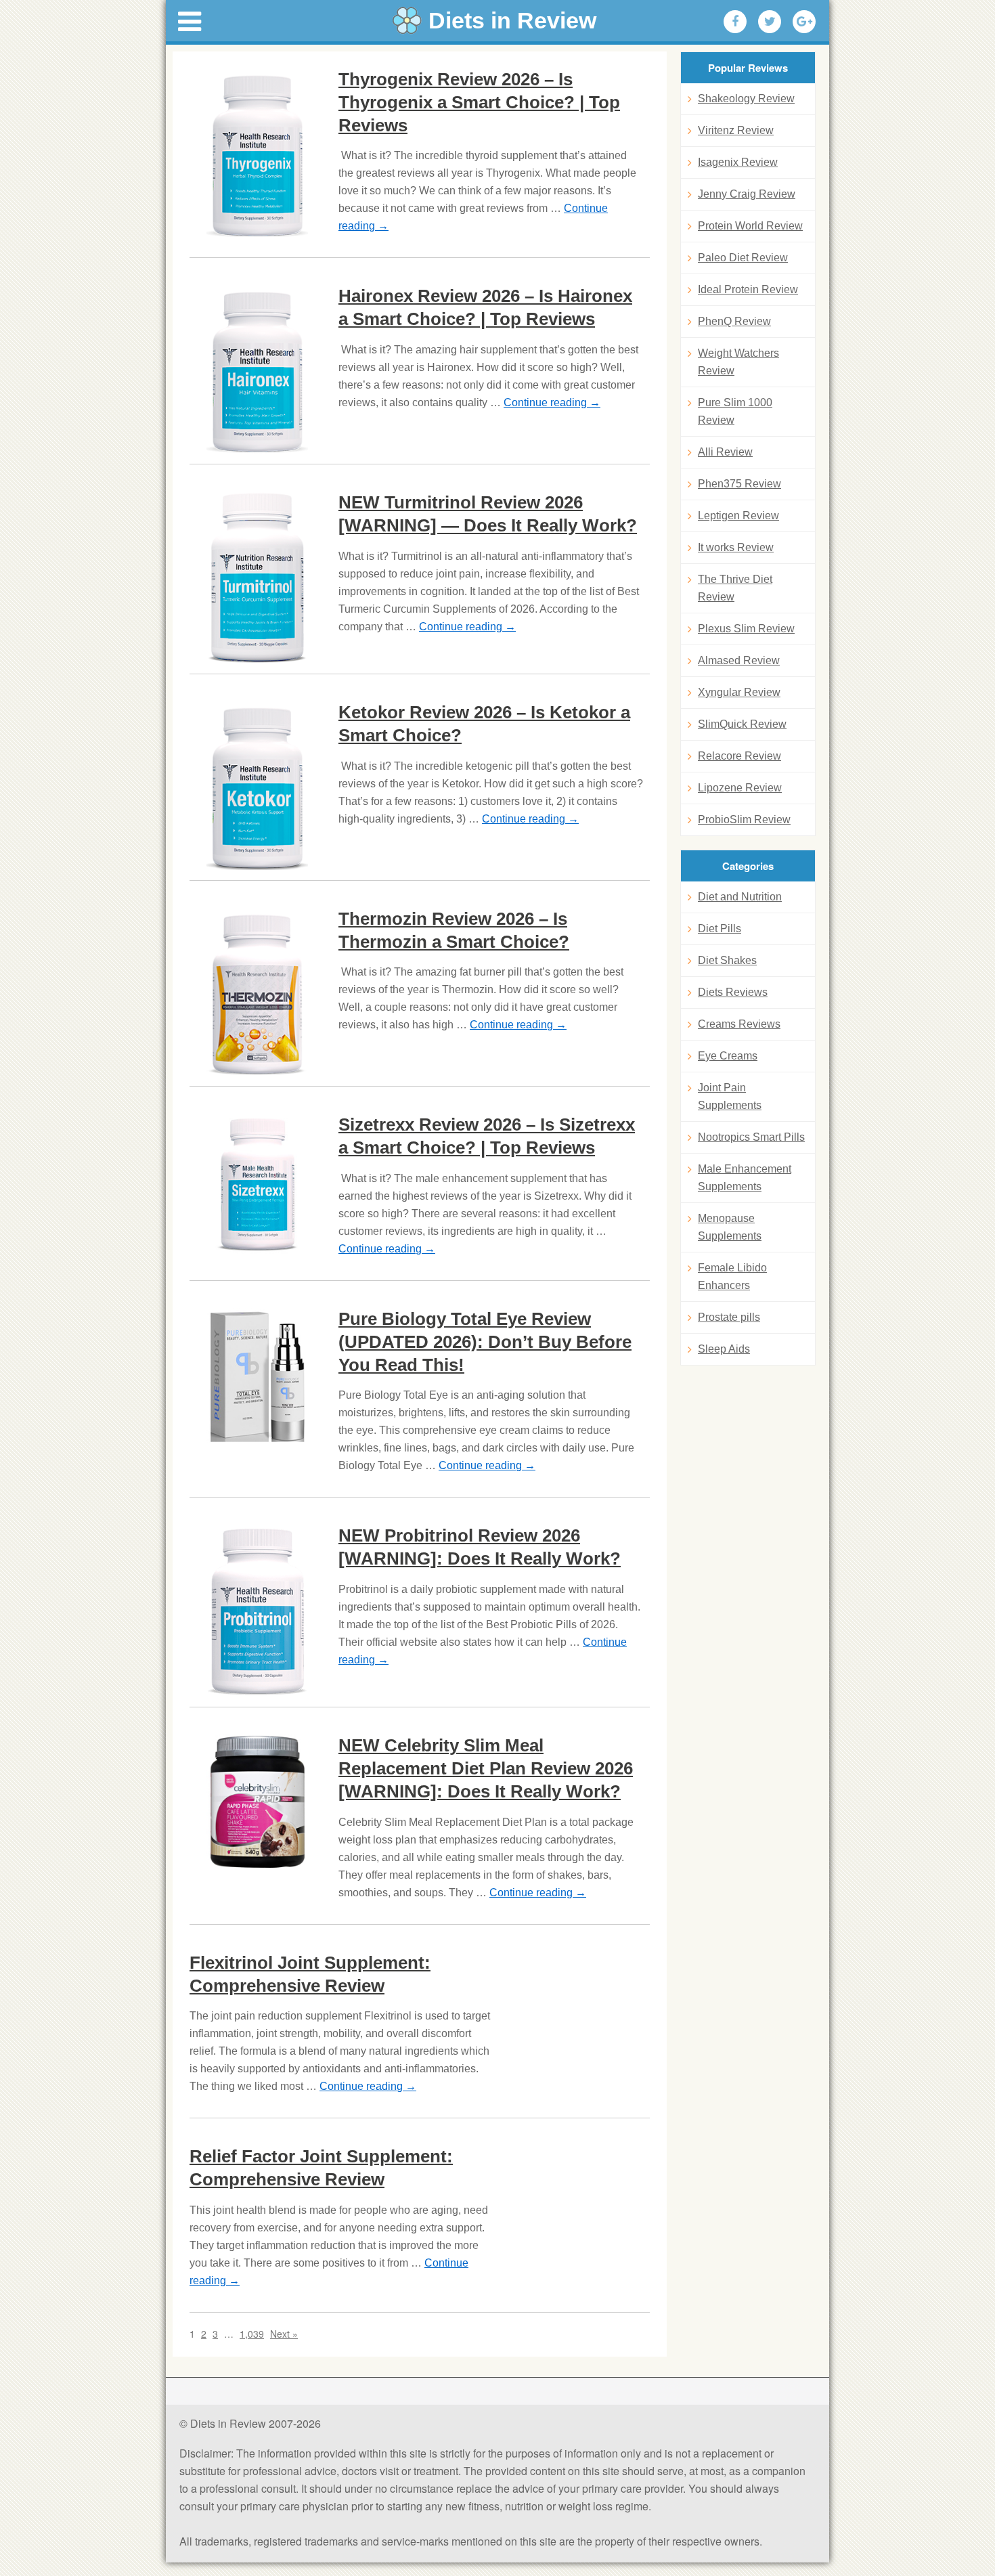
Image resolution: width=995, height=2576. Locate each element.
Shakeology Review (746, 99)
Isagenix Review (738, 162)
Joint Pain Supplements (730, 1096)
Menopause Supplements (730, 1227)
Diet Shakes (727, 960)
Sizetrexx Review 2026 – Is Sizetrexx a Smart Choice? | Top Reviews (487, 1136)
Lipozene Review (740, 788)
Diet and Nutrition (740, 897)
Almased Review (739, 660)
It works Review (736, 547)
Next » (284, 2334)
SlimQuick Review (742, 724)
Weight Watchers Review (738, 362)
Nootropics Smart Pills (751, 1137)
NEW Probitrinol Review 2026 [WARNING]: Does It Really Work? (480, 1547)
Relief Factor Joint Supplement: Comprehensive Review (321, 2168)
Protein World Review (750, 226)
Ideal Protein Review (748, 289)
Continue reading (552, 402)
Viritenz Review (736, 130)
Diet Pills (720, 929)
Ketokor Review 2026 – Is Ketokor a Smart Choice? (484, 724)
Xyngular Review (739, 692)
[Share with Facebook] (735, 22)
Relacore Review (739, 756)
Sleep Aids (724, 1349)
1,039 (252, 2334)
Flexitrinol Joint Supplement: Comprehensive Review (310, 1974)
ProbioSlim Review (744, 820)
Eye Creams (728, 1056)
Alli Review (725, 452)
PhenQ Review (734, 321)
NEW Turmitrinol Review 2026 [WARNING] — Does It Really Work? (488, 514)
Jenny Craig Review (747, 194)
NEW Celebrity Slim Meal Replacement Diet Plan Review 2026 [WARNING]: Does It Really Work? (486, 1768)
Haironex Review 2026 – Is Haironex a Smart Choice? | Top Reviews (485, 307)
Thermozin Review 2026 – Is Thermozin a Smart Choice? (454, 930)
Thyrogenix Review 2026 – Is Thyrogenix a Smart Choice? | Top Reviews (479, 102)
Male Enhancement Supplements (745, 1178)
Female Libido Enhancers (732, 1276)
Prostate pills (729, 1317)
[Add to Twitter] (770, 22)
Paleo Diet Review (743, 258)
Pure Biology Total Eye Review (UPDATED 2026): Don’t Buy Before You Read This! (485, 1342)
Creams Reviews (739, 1024)
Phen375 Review (739, 484)
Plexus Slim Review (746, 629)
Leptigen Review (738, 516)
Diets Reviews (733, 992)
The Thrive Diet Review (735, 588)
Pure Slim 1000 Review (735, 411)
